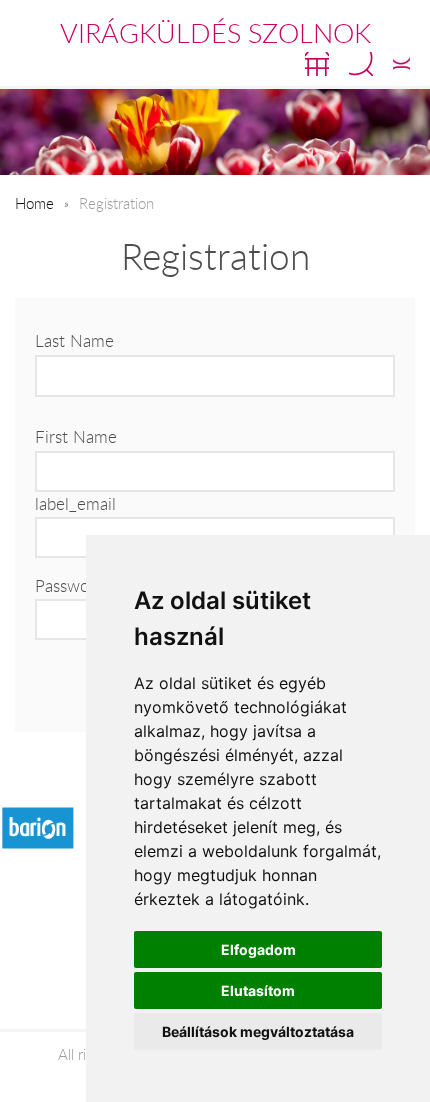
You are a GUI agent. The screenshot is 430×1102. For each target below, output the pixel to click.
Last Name (74, 341)
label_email (75, 504)
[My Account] (401, 64)
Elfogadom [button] (258, 949)
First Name (76, 437)
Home (34, 203)
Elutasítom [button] (258, 990)
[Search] (361, 64)
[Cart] (317, 64)
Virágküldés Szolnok (215, 33)
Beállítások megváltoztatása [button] (258, 1031)
